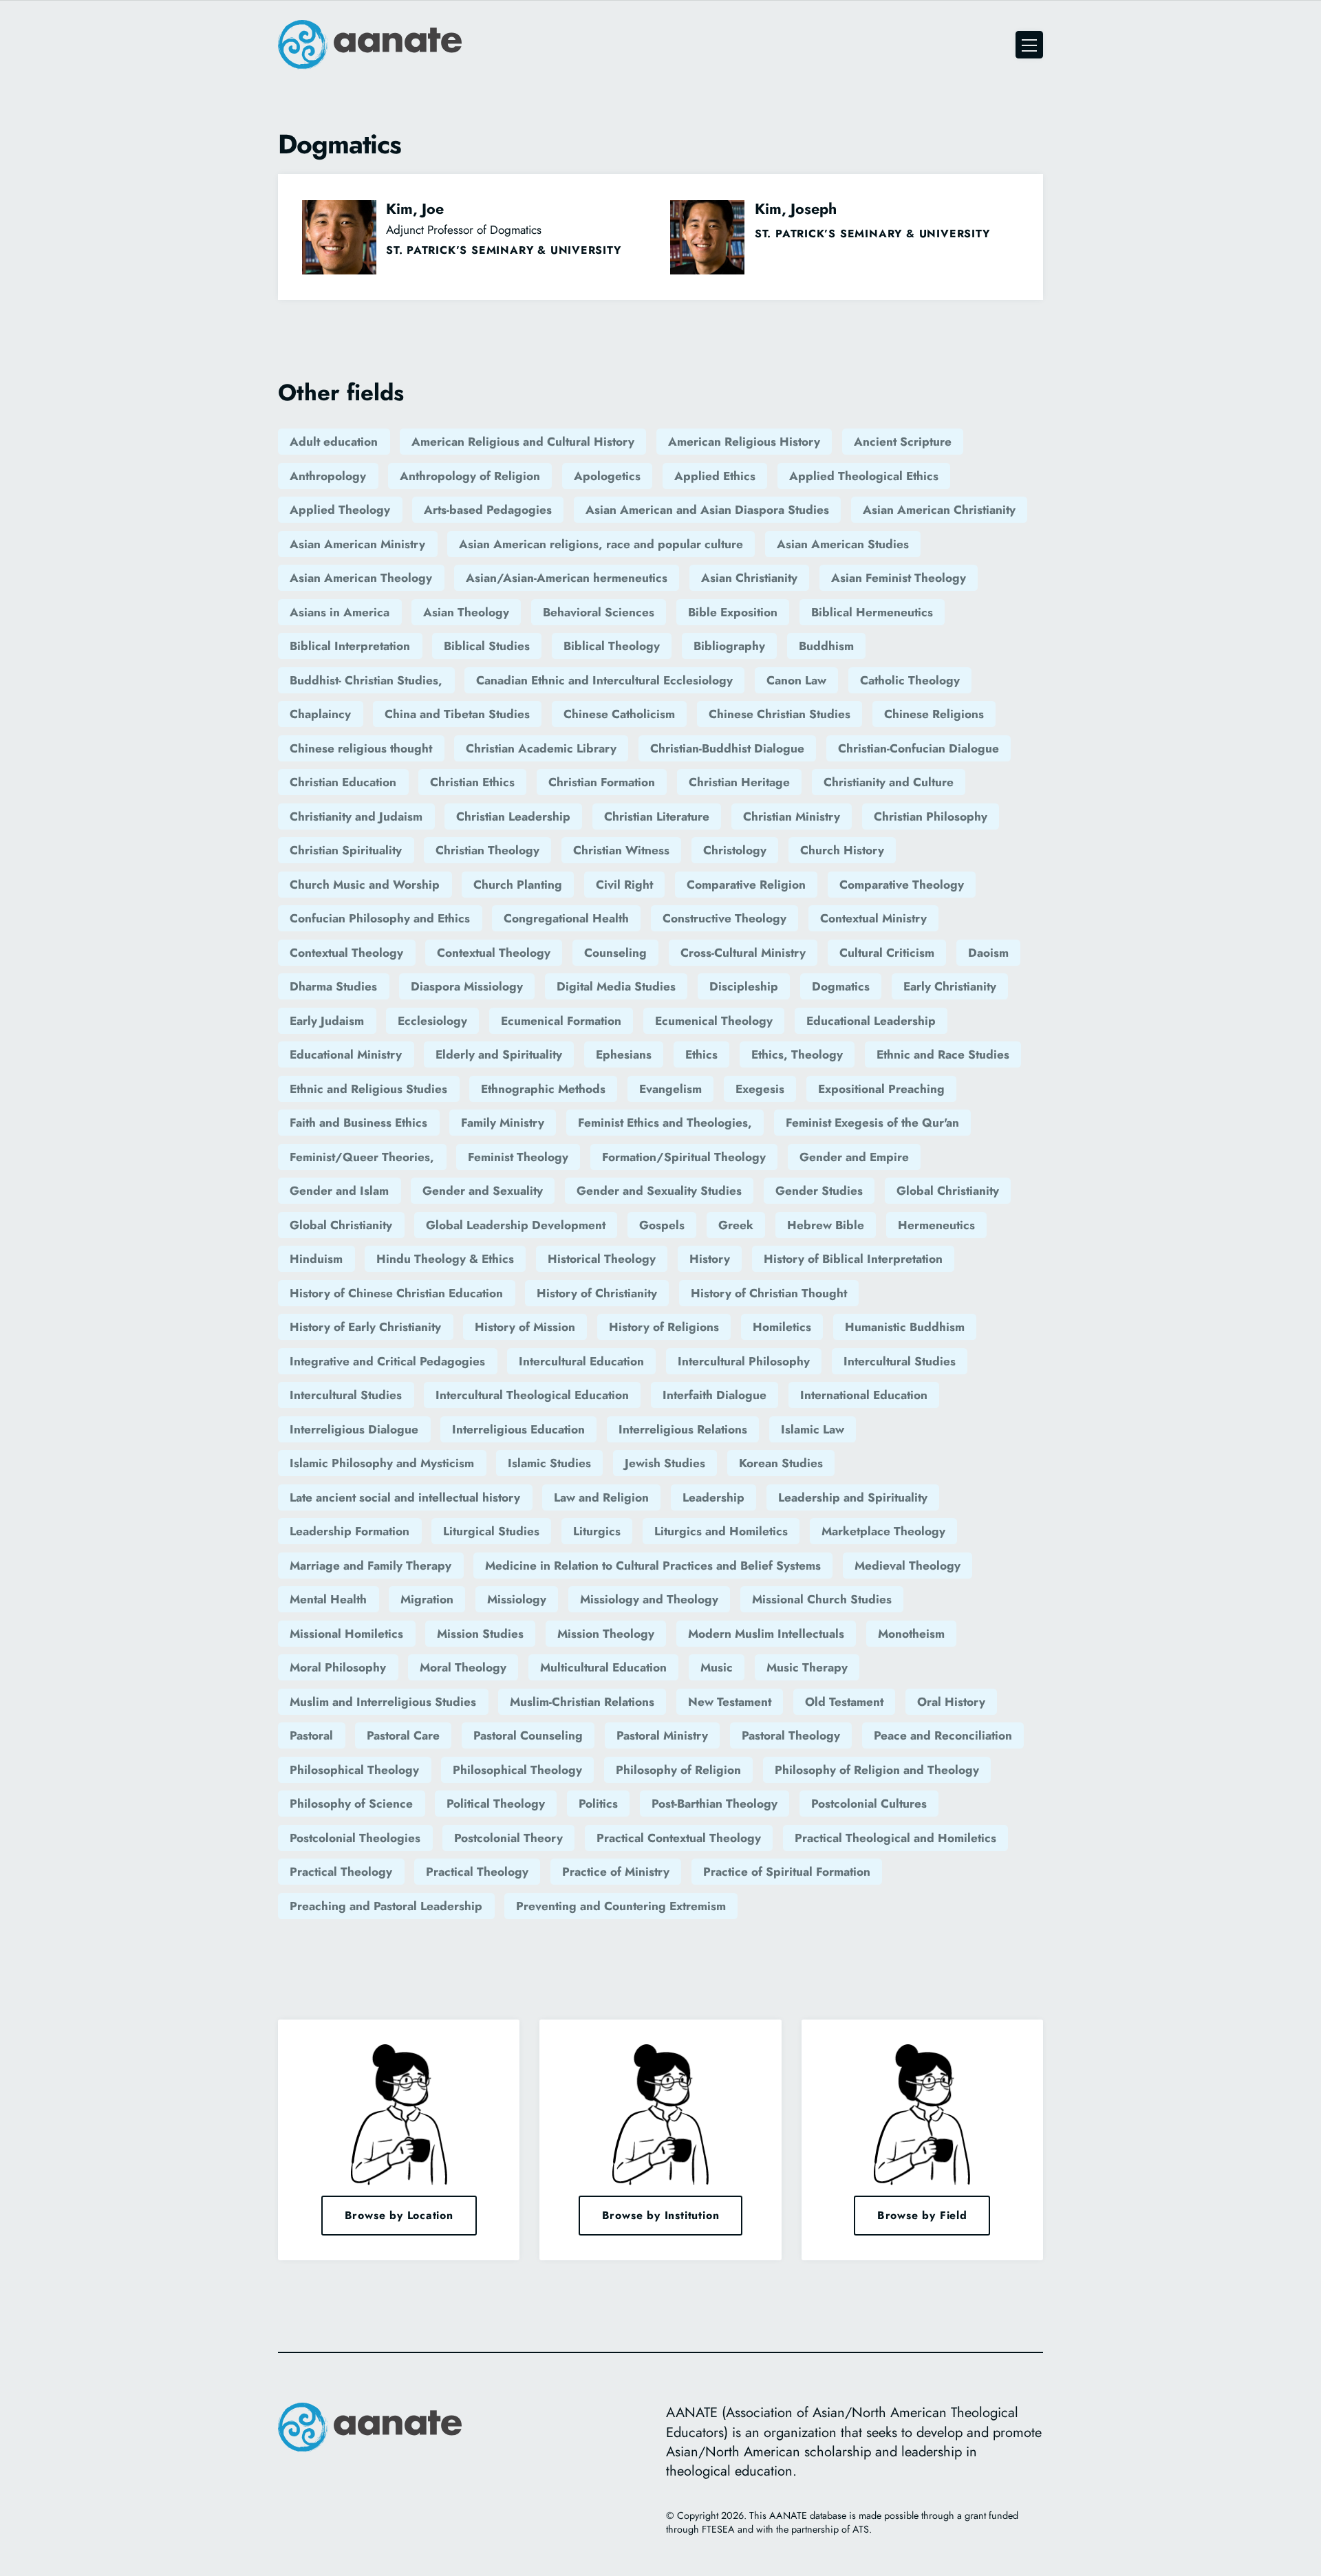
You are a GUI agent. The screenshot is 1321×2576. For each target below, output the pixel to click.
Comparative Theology (902, 885)
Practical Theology (341, 1872)
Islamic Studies (549, 1463)
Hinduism (316, 1259)
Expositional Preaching (881, 1089)
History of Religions (664, 1327)
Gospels (662, 1225)
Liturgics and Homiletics (721, 1531)
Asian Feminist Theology (899, 578)
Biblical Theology (612, 646)
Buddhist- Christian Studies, (366, 680)
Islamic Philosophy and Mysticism (382, 1463)
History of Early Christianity (365, 1327)
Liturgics (597, 1531)
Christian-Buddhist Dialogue (727, 748)
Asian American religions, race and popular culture (601, 544)
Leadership (713, 1497)
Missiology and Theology (649, 1599)
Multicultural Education (603, 1667)
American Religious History (744, 442)
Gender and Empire (854, 1157)
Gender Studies (819, 1191)
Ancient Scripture (903, 442)
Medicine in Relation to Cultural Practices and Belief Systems (653, 1566)
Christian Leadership (513, 816)
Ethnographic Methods (543, 1089)
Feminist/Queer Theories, (362, 1157)
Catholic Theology (910, 680)
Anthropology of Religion (470, 476)
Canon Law (796, 680)
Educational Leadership (871, 1021)
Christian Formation (602, 782)
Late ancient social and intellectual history (405, 1497)
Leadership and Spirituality (853, 1497)
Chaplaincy (320, 714)
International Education (864, 1395)
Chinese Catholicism (619, 714)
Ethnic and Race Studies (943, 1054)
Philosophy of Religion (678, 1770)
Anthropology (328, 476)
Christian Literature (657, 816)
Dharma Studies (333, 986)
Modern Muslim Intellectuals (766, 1634)
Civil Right (624, 885)
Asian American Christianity (939, 510)
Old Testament (844, 1702)
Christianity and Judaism (356, 816)
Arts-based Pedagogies (488, 510)
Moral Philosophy (338, 1667)
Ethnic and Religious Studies (368, 1089)
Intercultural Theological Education (532, 1395)
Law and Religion (601, 1497)
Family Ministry (503, 1123)
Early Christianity (950, 986)
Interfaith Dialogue (715, 1395)
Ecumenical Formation (561, 1021)
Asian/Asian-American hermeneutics (567, 578)
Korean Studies (781, 1463)
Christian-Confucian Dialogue (919, 748)
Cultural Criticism (887, 953)
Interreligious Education (518, 1429)
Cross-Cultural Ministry (743, 953)
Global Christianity (948, 1191)
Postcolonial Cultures (869, 1804)
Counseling (615, 953)
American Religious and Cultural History (523, 442)
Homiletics (782, 1327)
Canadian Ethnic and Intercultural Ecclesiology (604, 680)
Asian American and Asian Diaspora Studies (707, 510)
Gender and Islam (339, 1191)
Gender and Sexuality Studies (659, 1191)
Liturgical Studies (491, 1531)
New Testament (730, 1702)
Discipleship (744, 986)
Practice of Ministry (616, 1872)
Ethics (701, 1054)
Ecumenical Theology (714, 1021)
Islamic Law (813, 1429)
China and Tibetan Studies (457, 714)
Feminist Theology (518, 1157)
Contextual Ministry (873, 918)
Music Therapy (807, 1667)
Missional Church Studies (822, 1599)
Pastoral (311, 1735)
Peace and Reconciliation (943, 1735)
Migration (427, 1599)
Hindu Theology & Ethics (445, 1259)
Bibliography (729, 646)
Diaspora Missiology (467, 986)
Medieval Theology (907, 1566)
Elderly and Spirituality (499, 1054)
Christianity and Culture (889, 782)
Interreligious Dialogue (354, 1429)
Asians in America (340, 612)
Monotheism (911, 1634)
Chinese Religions (934, 714)
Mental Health (328, 1599)
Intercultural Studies (900, 1361)
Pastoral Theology (791, 1735)
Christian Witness (621, 850)
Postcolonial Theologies (355, 1838)
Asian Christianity (749, 578)
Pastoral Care (403, 1735)
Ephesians (624, 1054)
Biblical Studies (487, 646)
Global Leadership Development (516, 1225)
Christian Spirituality (346, 850)
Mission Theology (606, 1634)
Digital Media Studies (616, 986)
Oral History (951, 1702)
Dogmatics (841, 986)
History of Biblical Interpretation (853, 1259)
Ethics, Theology (797, 1054)
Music (717, 1667)
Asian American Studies (843, 544)
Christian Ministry (792, 816)
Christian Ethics (472, 782)
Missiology (517, 1599)
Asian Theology (466, 612)
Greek (736, 1225)
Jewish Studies (665, 1463)
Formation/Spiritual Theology (684, 1157)
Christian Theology (487, 850)
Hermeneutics (936, 1225)
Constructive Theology (724, 918)
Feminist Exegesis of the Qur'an (872, 1123)
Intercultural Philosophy (744, 1361)
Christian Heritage (739, 782)
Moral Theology (463, 1667)
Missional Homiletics (346, 1634)
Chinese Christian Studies (780, 714)
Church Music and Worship (365, 885)
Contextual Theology (346, 953)
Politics (598, 1804)
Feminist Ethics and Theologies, (665, 1123)
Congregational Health (566, 918)
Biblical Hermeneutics (872, 612)
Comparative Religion (746, 885)
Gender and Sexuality (483, 1191)
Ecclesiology (432, 1021)
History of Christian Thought (769, 1293)
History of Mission (525, 1327)
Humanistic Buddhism (905, 1327)
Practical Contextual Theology (679, 1838)
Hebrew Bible (826, 1225)
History (710, 1259)
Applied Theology (340, 510)
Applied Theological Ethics (864, 476)
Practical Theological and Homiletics (895, 1838)
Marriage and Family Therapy (370, 1566)
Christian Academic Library (541, 748)
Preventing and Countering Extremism (621, 1906)
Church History (842, 850)
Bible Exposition (733, 612)
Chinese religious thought (361, 748)
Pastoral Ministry (662, 1735)
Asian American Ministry (357, 544)
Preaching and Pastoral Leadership (386, 1906)
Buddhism (826, 646)
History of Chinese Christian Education (396, 1293)
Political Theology (496, 1804)
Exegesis (760, 1089)
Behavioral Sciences (599, 612)
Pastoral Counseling (528, 1735)
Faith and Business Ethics (358, 1123)
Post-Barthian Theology (715, 1804)
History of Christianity (597, 1293)
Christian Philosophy (931, 816)
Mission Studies (480, 1634)
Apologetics (607, 476)
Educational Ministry (346, 1054)
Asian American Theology (361, 578)
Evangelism (670, 1089)
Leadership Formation (350, 1531)
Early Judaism (327, 1021)
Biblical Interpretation (350, 646)
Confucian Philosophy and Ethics (380, 918)
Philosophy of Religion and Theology (877, 1770)
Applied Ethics (715, 476)
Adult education (334, 442)
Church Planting (518, 885)
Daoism (988, 953)
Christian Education (343, 782)
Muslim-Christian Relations (582, 1702)
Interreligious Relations (683, 1429)
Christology (735, 850)
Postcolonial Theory (508, 1838)
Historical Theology (602, 1259)
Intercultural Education (581, 1361)
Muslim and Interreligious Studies (383, 1702)
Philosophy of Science (351, 1804)
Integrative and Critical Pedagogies (387, 1361)
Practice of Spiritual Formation (787, 1872)
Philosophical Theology (354, 1770)
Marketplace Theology (883, 1531)
